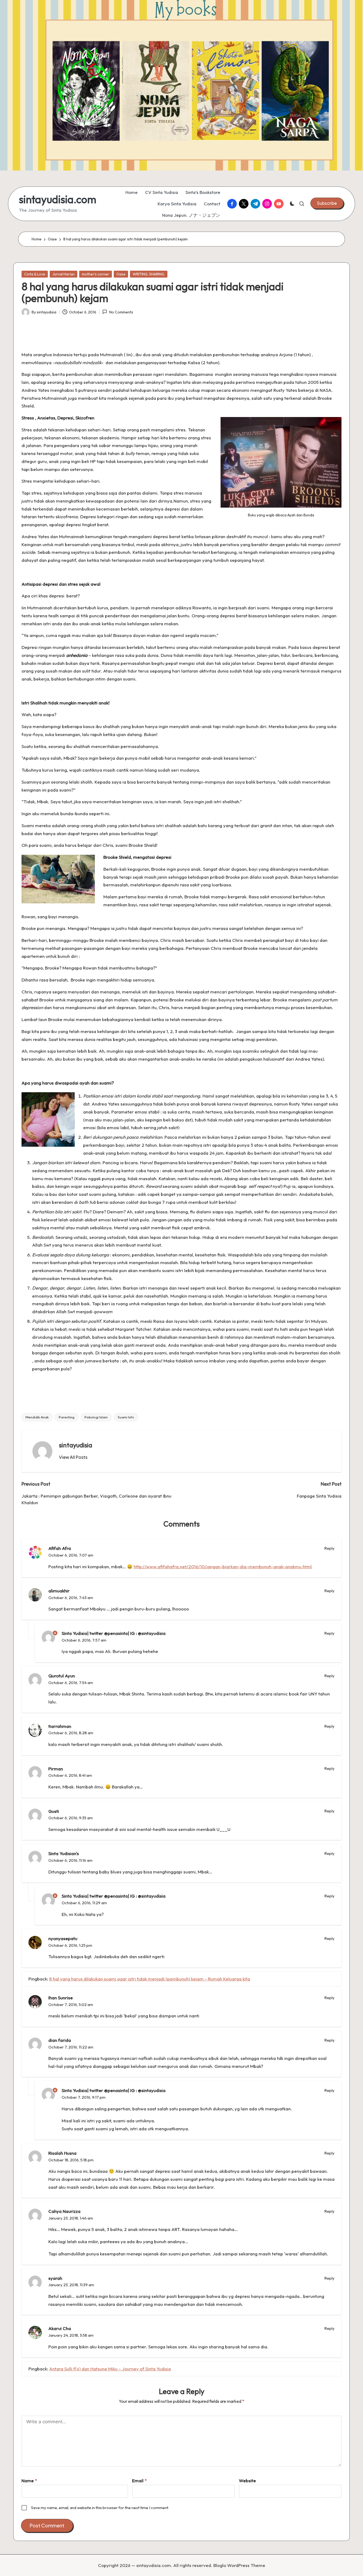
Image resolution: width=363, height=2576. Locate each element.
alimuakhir (59, 1591)
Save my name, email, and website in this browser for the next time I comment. (100, 2508)
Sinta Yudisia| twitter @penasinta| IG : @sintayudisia (114, 1633)
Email (139, 2481)
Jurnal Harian (64, 274)
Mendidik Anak (37, 1417)
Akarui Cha (60, 2328)
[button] (327, 203)
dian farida (60, 2040)
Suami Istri (126, 1417)
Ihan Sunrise (61, 1998)
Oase (121, 274)
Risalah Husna (62, 2153)
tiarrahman (60, 1726)
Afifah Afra (60, 1548)
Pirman (56, 1769)
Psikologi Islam (96, 1417)
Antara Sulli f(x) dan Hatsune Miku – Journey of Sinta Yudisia (110, 2369)
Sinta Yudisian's (64, 1853)
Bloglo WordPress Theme (239, 2565)
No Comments (121, 312)
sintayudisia (76, 1445)
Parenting (67, 1417)
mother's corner (96, 274)
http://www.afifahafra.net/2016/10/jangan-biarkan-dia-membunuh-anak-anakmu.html (223, 1567)
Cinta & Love (35, 274)
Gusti (54, 1811)
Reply (330, 1548)
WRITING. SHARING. (149, 274)
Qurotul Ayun (62, 1676)
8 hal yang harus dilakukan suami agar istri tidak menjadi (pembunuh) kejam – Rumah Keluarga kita (150, 1979)
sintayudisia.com (58, 199)
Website (247, 2481)
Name (29, 2481)
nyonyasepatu (63, 1938)
